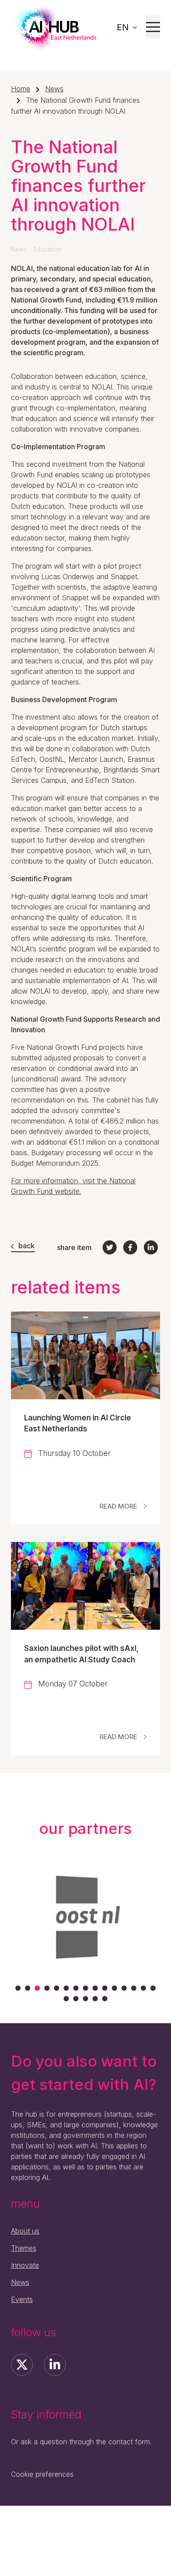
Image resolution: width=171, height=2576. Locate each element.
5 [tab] (57, 1988)
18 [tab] (85, 1999)
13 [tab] (134, 1988)
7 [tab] (76, 1988)
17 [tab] (76, 1999)
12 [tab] (124, 1988)
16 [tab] (66, 1999)
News (54, 89)
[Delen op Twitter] (110, 1247)
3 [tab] (37, 1988)
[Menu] (153, 27)
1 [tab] (18, 1988)
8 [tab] (85, 1988)
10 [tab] (105, 1988)
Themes (24, 2248)
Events (22, 2299)
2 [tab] (28, 1988)
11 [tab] (114, 1988)
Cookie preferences (42, 2474)
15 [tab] (153, 1988)
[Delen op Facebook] (130, 1247)
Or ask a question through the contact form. (81, 2442)
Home (21, 89)
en (124, 27)
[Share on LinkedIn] (151, 1247)
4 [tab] (47, 1988)
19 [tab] (95, 1999)
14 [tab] (143, 1988)
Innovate (25, 2265)
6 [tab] (66, 1988)
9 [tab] (95, 1988)
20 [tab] (105, 1999)
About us (25, 2231)
